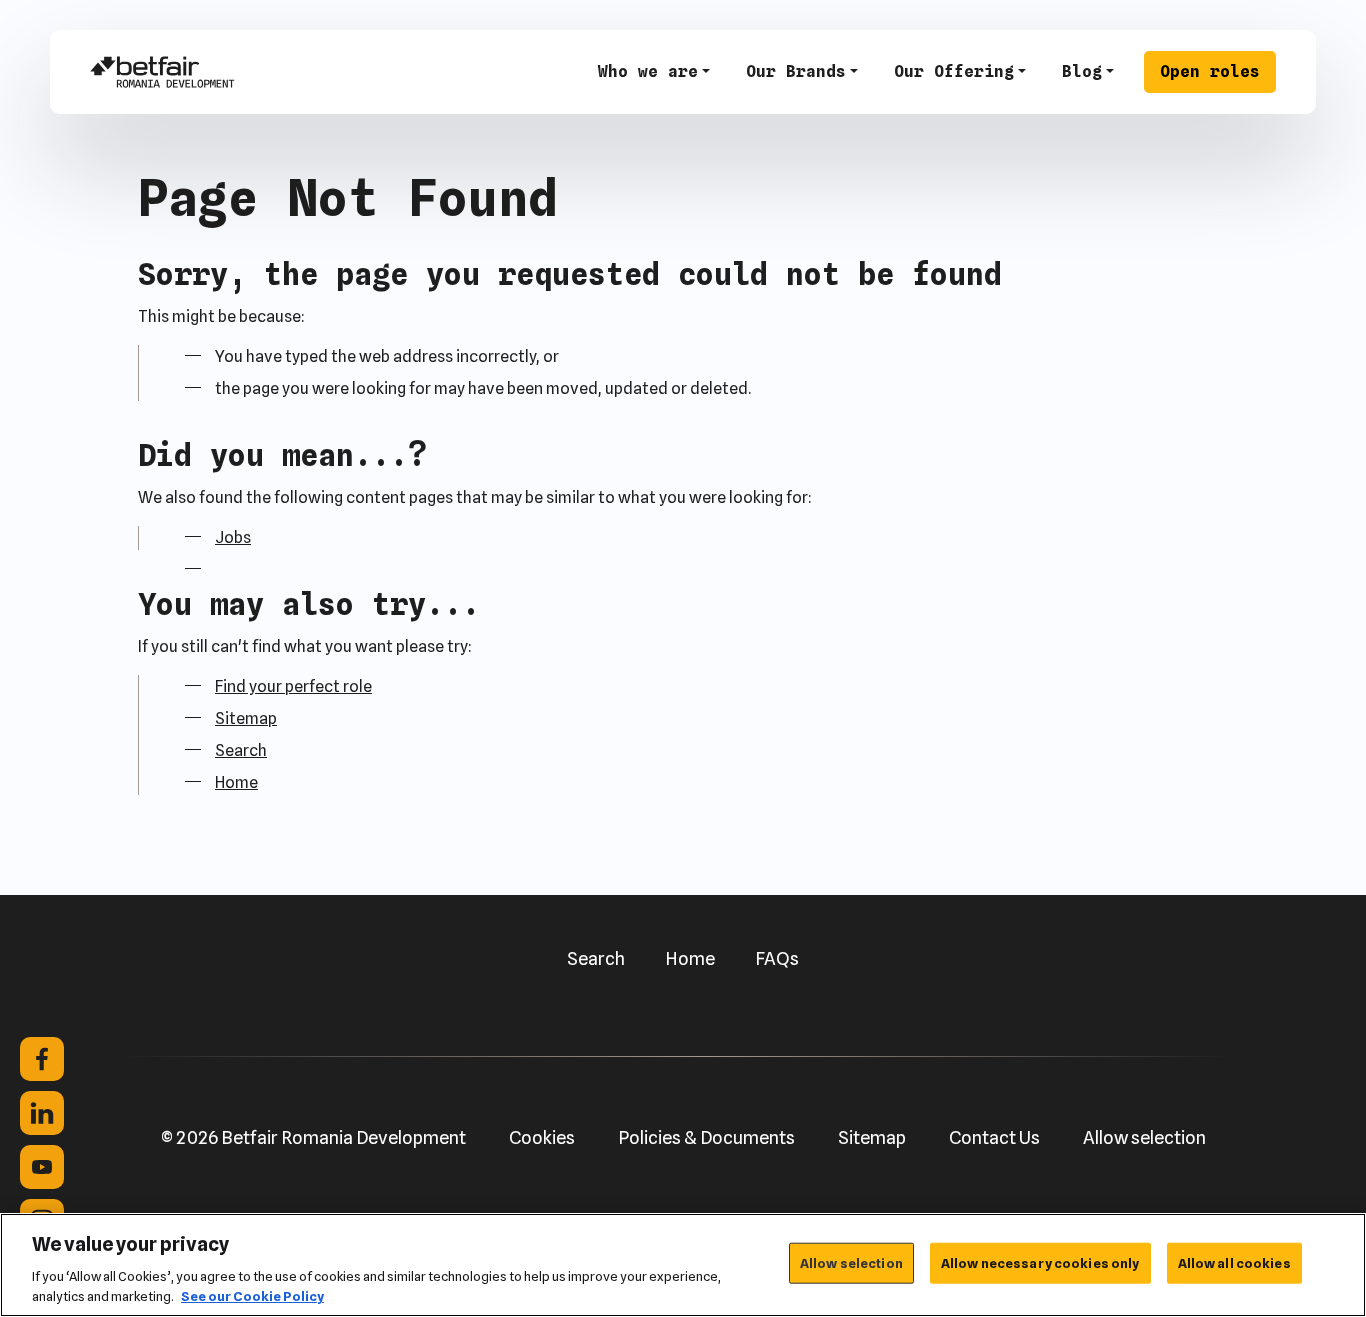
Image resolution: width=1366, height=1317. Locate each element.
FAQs (777, 958)
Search (241, 750)
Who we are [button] (648, 71)
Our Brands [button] (796, 71)
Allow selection (1144, 1137)
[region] (683, 1265)
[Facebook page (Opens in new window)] (42, 1059)
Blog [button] (1082, 71)
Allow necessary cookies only (1040, 1263)
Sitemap (246, 718)
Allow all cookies (1234, 1263)
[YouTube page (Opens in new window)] (42, 1167)
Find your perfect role (293, 686)
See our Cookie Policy (252, 1296)
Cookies (542, 1137)
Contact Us (994, 1137)
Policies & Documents (706, 1137)
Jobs (233, 537)
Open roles (1210, 71)
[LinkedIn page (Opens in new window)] (42, 1113)
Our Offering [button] (954, 71)
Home (236, 782)
